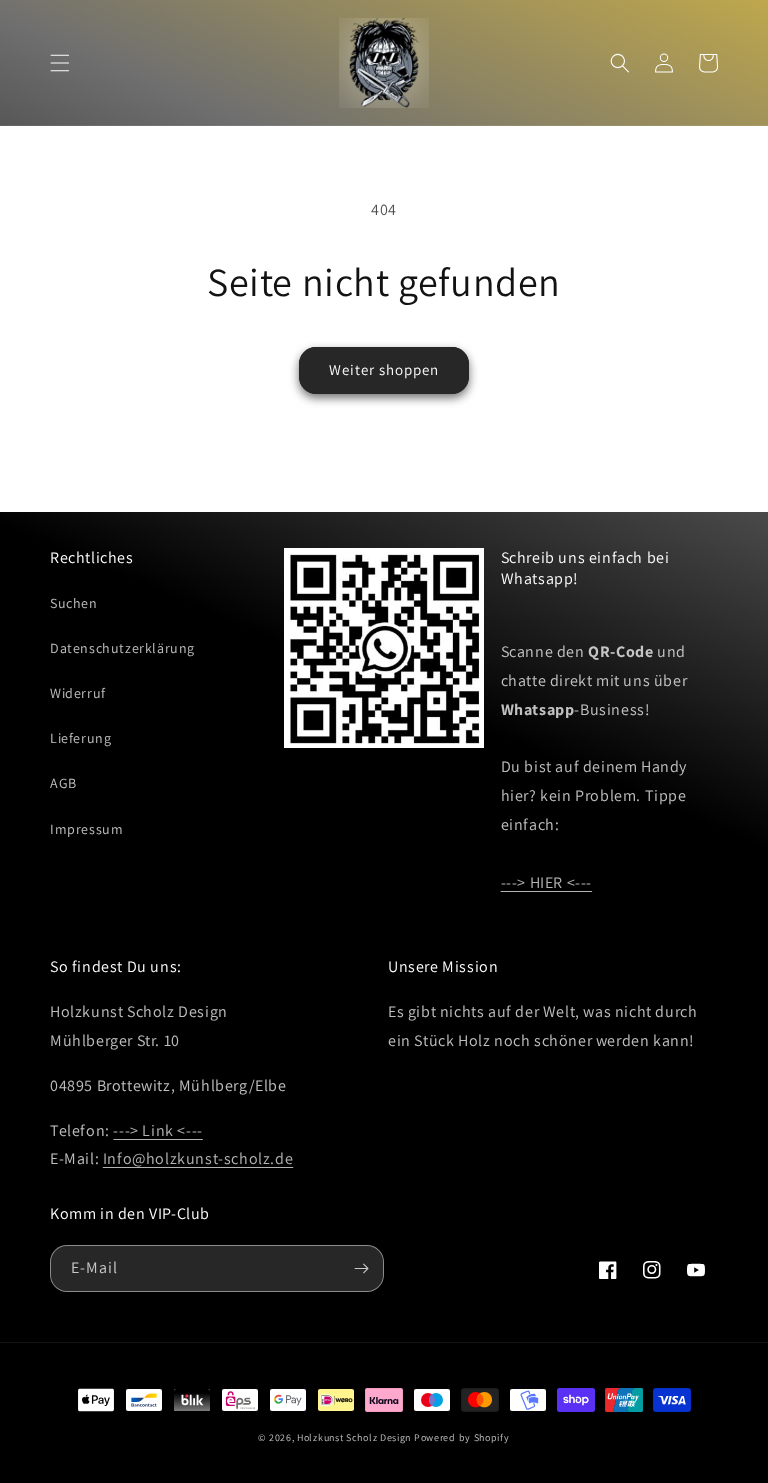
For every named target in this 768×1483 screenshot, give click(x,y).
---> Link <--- (157, 1130)
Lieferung (80, 738)
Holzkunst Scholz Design (354, 1437)
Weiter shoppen (384, 369)
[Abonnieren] (361, 1268)
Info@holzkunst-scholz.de (198, 1158)
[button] (60, 63)
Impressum (86, 829)
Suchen (74, 603)
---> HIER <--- (546, 882)
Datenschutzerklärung (122, 648)
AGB (63, 783)
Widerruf (78, 693)
